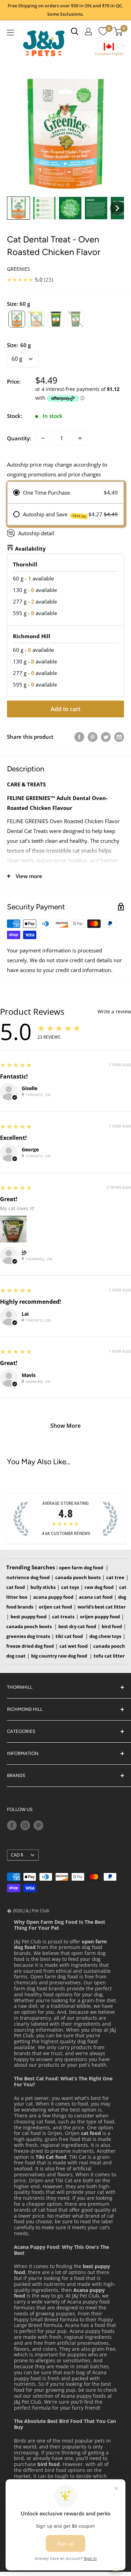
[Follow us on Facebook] (12, 1825)
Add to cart (65, 709)
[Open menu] (10, 33)
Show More (65, 1426)
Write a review (114, 1012)
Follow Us (20, 1809)
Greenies (19, 269)
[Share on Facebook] (79, 737)
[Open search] (75, 32)
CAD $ (17, 1855)
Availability (30, 549)
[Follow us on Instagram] (25, 1825)
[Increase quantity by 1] (80, 438)
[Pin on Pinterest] (93, 737)
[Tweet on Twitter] (106, 737)
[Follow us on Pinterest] (38, 1825)
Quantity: (19, 438)
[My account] (88, 32)
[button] (109, 50)
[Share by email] (119, 737)
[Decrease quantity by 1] (43, 438)
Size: (19, 345)
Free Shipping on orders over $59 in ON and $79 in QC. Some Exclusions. (65, 10)
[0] (103, 32)
